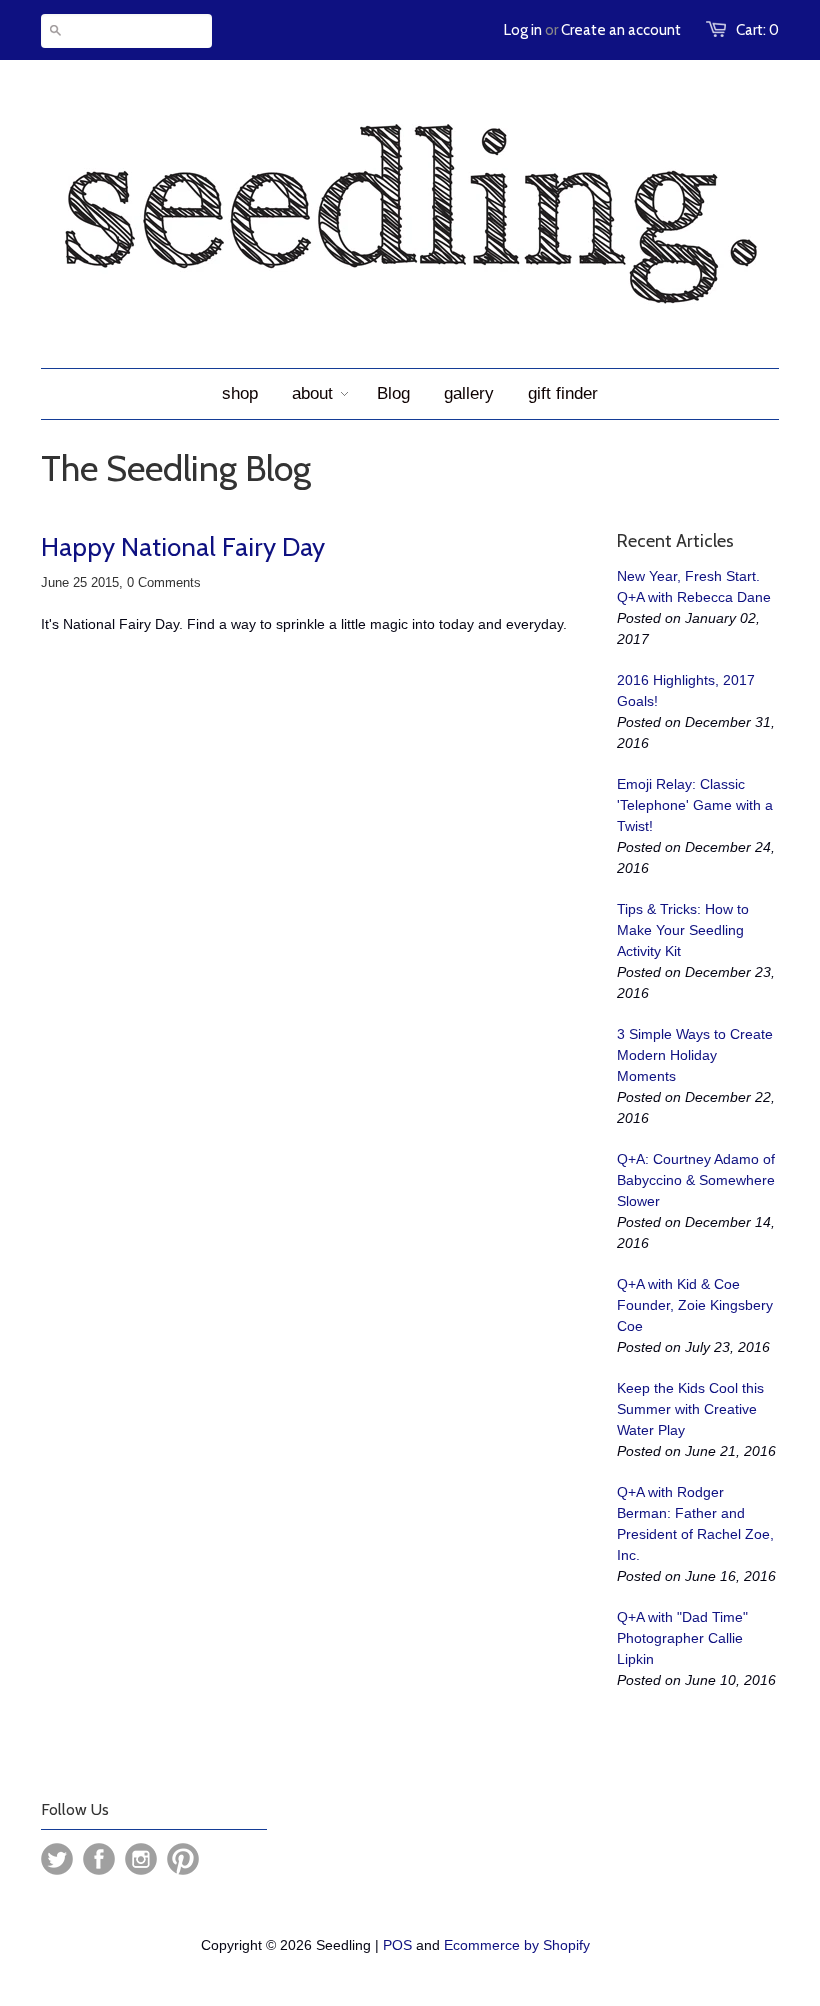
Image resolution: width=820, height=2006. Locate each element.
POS (397, 1945)
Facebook (99, 1859)
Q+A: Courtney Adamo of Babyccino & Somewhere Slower (696, 1180)
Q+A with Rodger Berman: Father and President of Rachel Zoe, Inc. (695, 1523)
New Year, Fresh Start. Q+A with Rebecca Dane (694, 586)
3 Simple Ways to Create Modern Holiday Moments (695, 1055)
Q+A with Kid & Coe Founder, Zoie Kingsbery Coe (695, 1305)
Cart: (757, 30)
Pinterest (183, 1859)
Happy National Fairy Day (183, 547)
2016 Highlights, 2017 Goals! (686, 690)
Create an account (621, 30)
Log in (523, 30)
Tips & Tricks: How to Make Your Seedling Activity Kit (683, 930)
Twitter (57, 1859)
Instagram (141, 1859)
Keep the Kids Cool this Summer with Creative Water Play (690, 1409)
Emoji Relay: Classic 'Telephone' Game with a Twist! (695, 805)
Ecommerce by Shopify (517, 1945)
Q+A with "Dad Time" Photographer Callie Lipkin (682, 1638)
